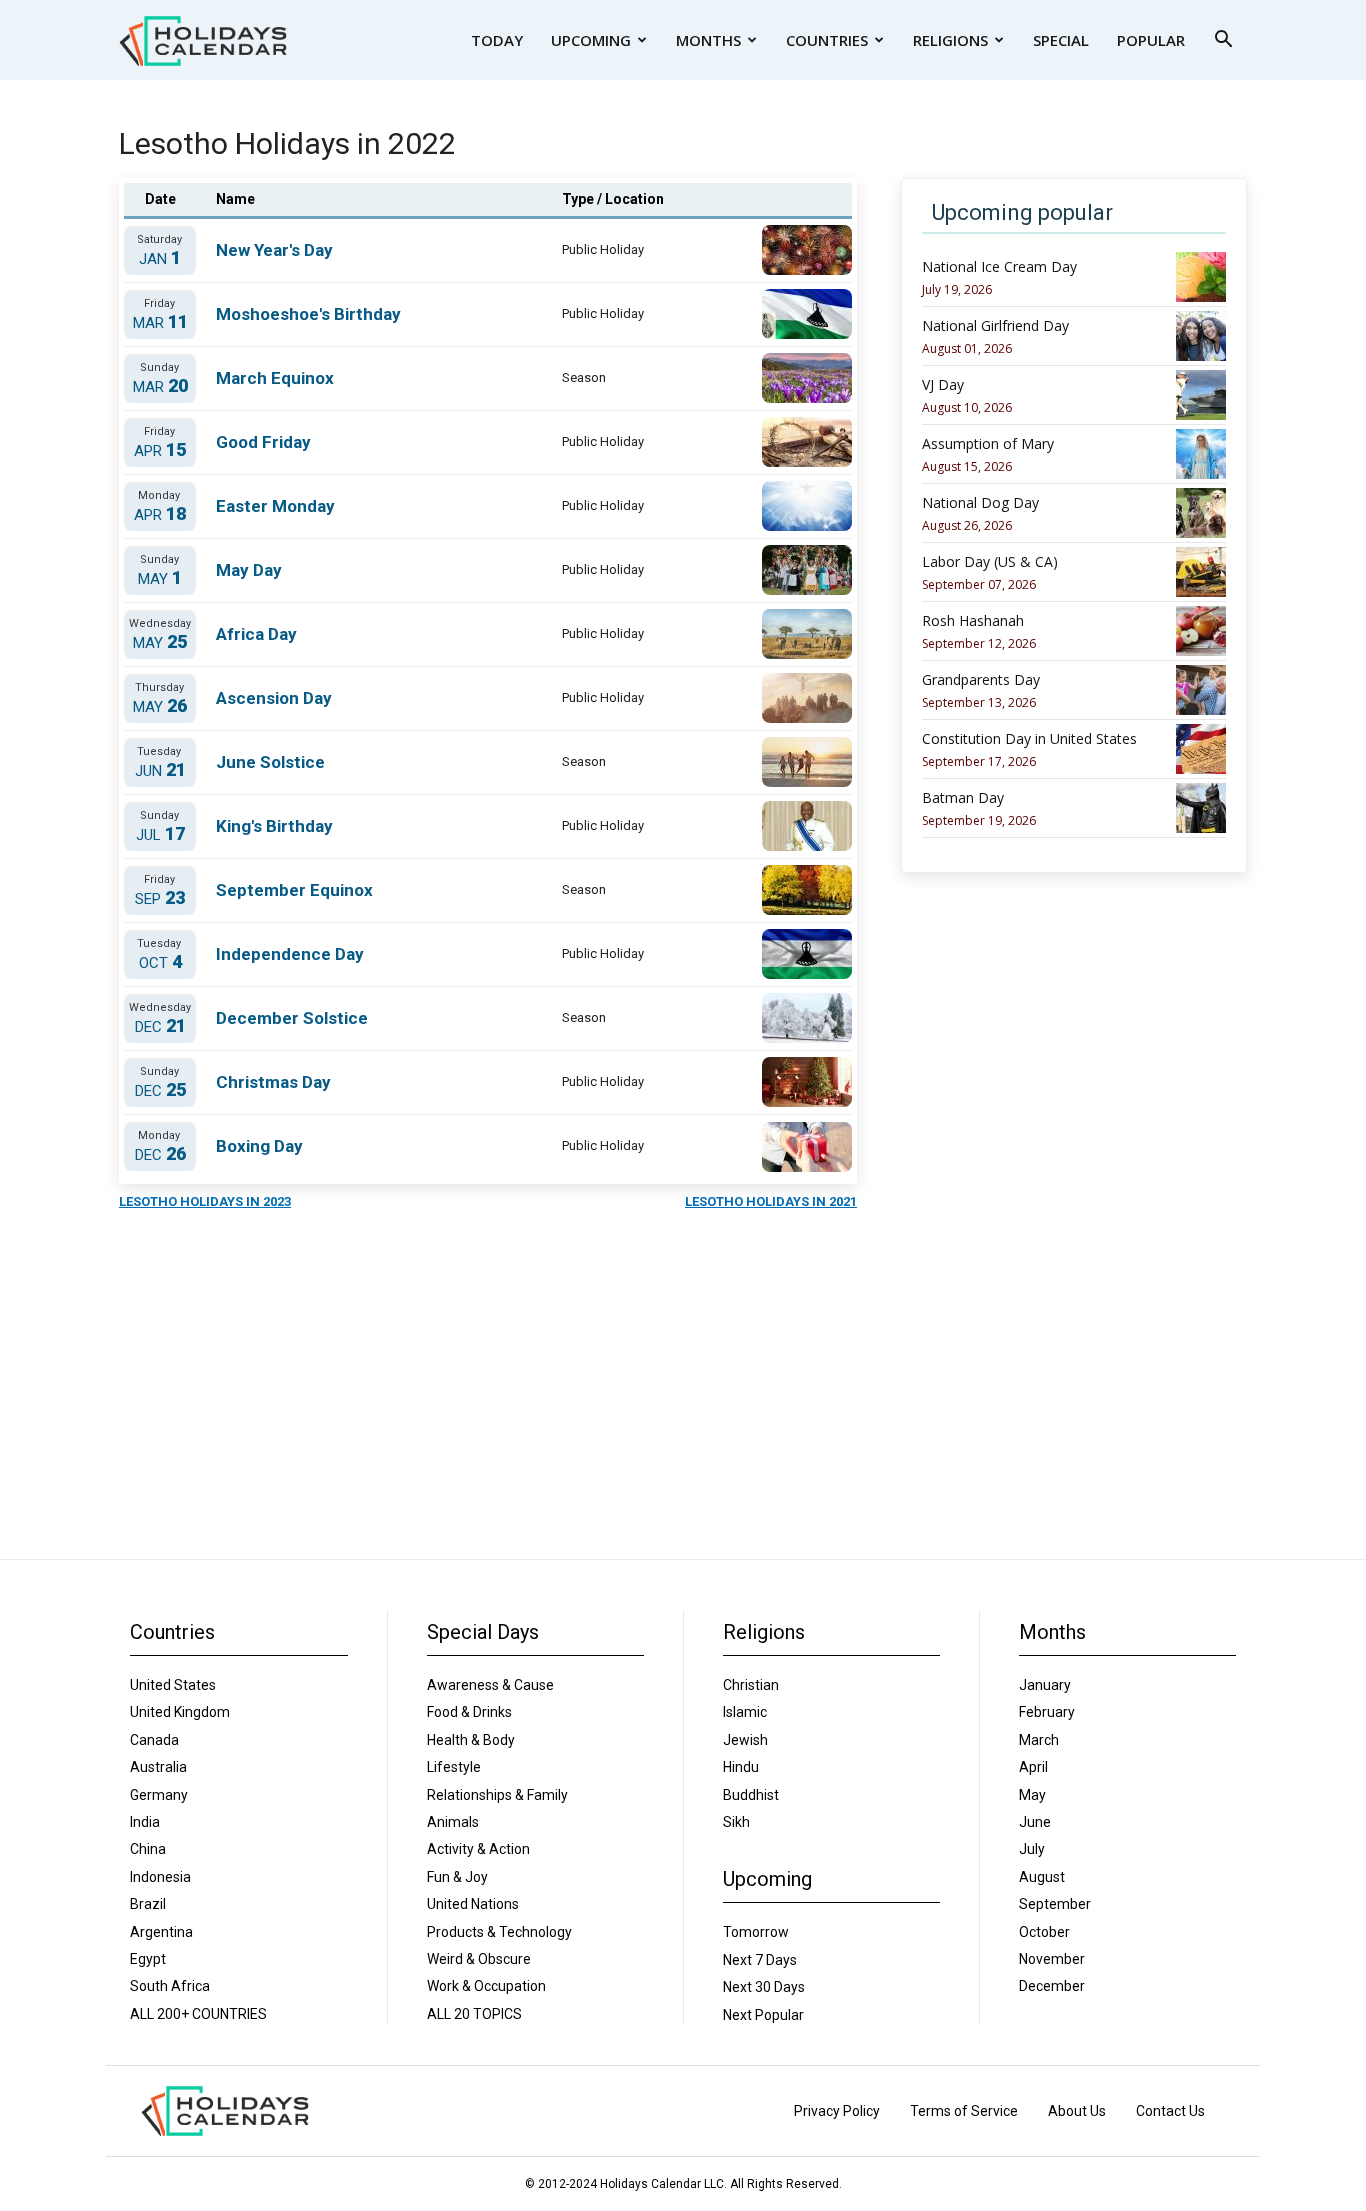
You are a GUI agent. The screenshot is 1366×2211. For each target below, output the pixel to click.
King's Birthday (274, 826)
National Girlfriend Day (995, 326)
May (160, 578)
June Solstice (270, 762)
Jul (160, 834)
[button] (1223, 41)
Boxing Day (259, 1146)
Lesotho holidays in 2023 (205, 1201)
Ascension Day (274, 698)
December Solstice (292, 1018)
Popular (1151, 40)
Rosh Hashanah (973, 621)
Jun (160, 770)
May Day (249, 570)
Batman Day (963, 798)
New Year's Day (274, 250)
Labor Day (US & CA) (990, 562)
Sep (160, 898)
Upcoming (591, 40)
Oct (160, 962)
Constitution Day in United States (1029, 739)
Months (708, 40)
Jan (160, 258)
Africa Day (256, 634)
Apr (160, 450)
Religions (950, 40)
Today (497, 40)
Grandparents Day (981, 680)
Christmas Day (273, 1082)
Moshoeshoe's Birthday (308, 314)
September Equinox (294, 890)
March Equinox (275, 378)
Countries (827, 40)
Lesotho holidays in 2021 (771, 1201)
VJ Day (943, 385)
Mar (160, 322)
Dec (160, 1026)
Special (1061, 40)
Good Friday (263, 442)
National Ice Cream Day (999, 267)
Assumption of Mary (988, 444)
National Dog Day (980, 503)
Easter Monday (275, 506)
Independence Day (290, 954)
